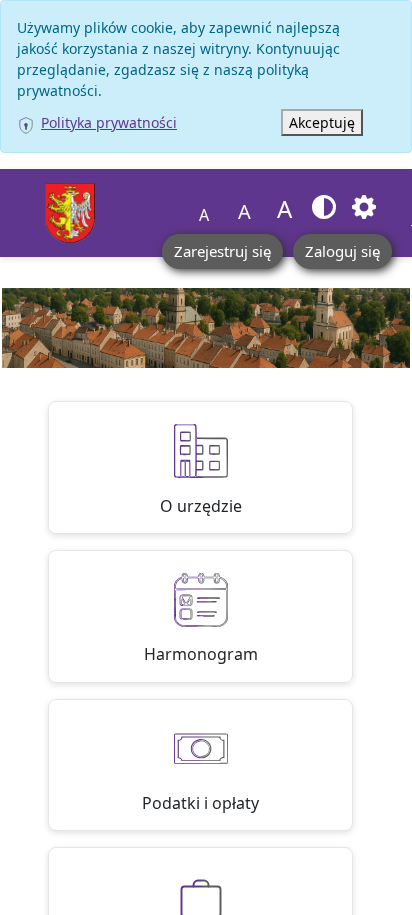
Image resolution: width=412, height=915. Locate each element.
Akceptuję (322, 122)
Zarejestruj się (222, 251)
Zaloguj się (342, 251)
